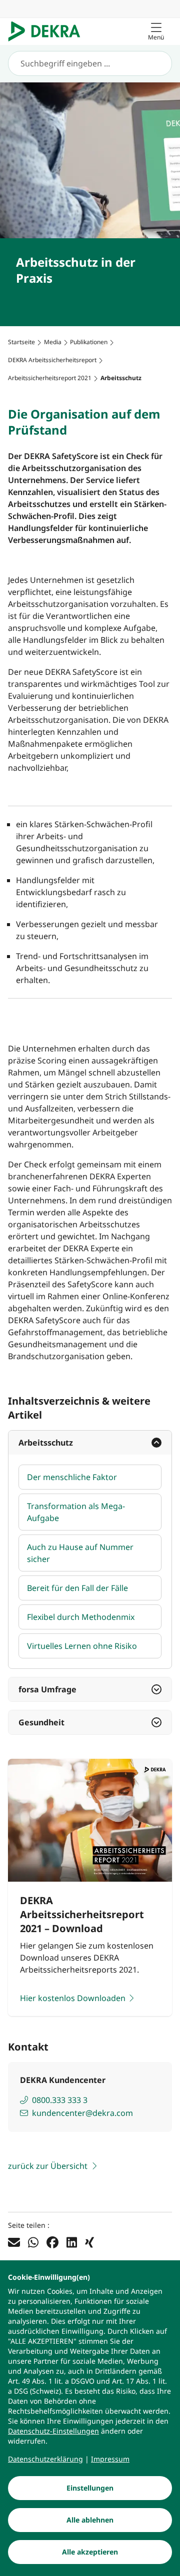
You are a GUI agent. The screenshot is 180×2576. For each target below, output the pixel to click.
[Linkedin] (72, 2242)
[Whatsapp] (33, 2242)
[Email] (14, 2242)
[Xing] (89, 2242)
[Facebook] (52, 2242)
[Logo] (48, 31)
